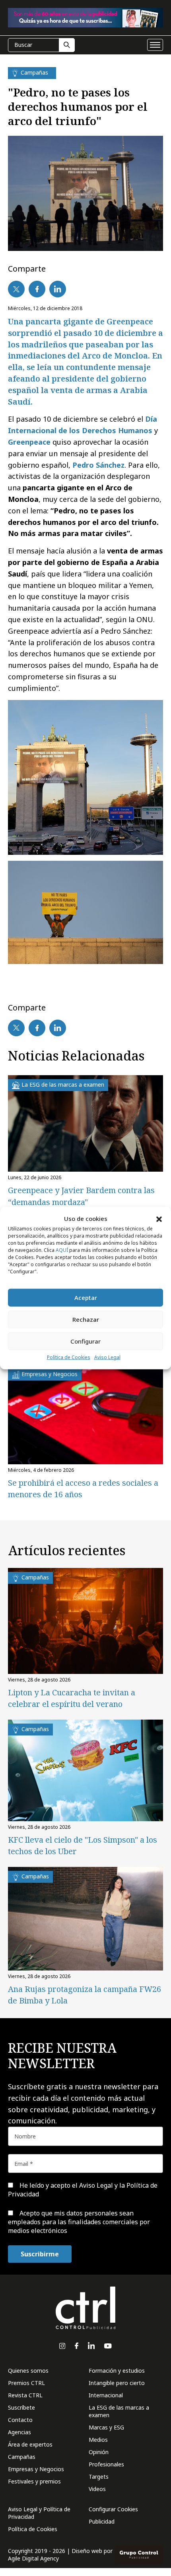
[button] (159, 1219)
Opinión (99, 2452)
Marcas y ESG (106, 2427)
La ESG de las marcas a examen (119, 2411)
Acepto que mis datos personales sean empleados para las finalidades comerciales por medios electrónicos (79, 2222)
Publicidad (102, 2521)
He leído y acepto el (83, 2190)
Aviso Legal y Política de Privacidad (39, 2513)
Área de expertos (30, 2444)
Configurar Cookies (113, 2509)
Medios (98, 2440)
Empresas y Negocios (36, 2469)
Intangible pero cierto (117, 2383)
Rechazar (86, 1319)
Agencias (19, 2432)
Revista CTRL (25, 2395)
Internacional (106, 2395)
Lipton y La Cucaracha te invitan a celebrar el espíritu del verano (72, 1698)
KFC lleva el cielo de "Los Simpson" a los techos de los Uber (83, 1845)
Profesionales (106, 2464)
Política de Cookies (69, 1357)
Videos (97, 2489)
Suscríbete (21, 2407)
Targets (99, 2477)
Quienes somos (28, 2371)
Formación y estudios (117, 2371)
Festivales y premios (34, 2481)
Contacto (20, 2420)
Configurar (85, 1341)
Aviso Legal (107, 1357)
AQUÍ (62, 1250)
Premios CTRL (26, 2383)
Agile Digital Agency (33, 2558)
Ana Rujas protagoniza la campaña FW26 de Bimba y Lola (85, 1995)
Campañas (22, 2457)
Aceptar (86, 1298)
